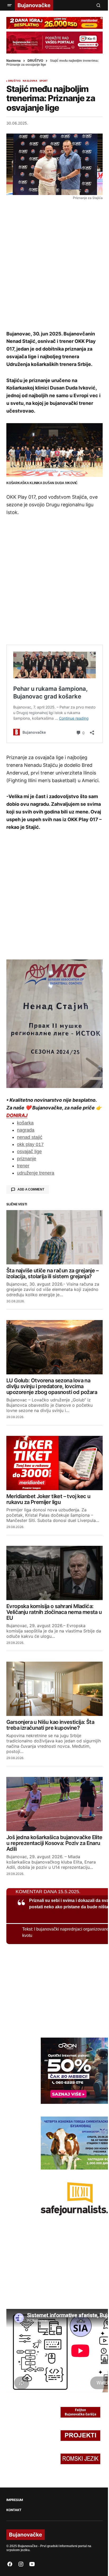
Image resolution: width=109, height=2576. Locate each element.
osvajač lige (29, 1152)
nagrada (26, 1130)
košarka (25, 1123)
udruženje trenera (36, 1173)
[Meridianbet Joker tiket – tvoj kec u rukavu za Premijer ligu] (54, 1463)
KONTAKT (14, 2510)
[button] (10, 5)
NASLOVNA (30, 81)
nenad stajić (30, 1137)
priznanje (27, 1159)
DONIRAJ (17, 1115)
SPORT (44, 81)
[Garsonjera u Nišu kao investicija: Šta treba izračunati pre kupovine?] (54, 1689)
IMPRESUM (15, 2500)
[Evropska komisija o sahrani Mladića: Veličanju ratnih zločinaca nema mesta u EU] (54, 1573)
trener (23, 1166)
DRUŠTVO (35, 61)
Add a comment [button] (31, 1189)
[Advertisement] (54, 265)
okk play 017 (30, 1144)
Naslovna (13, 61)
